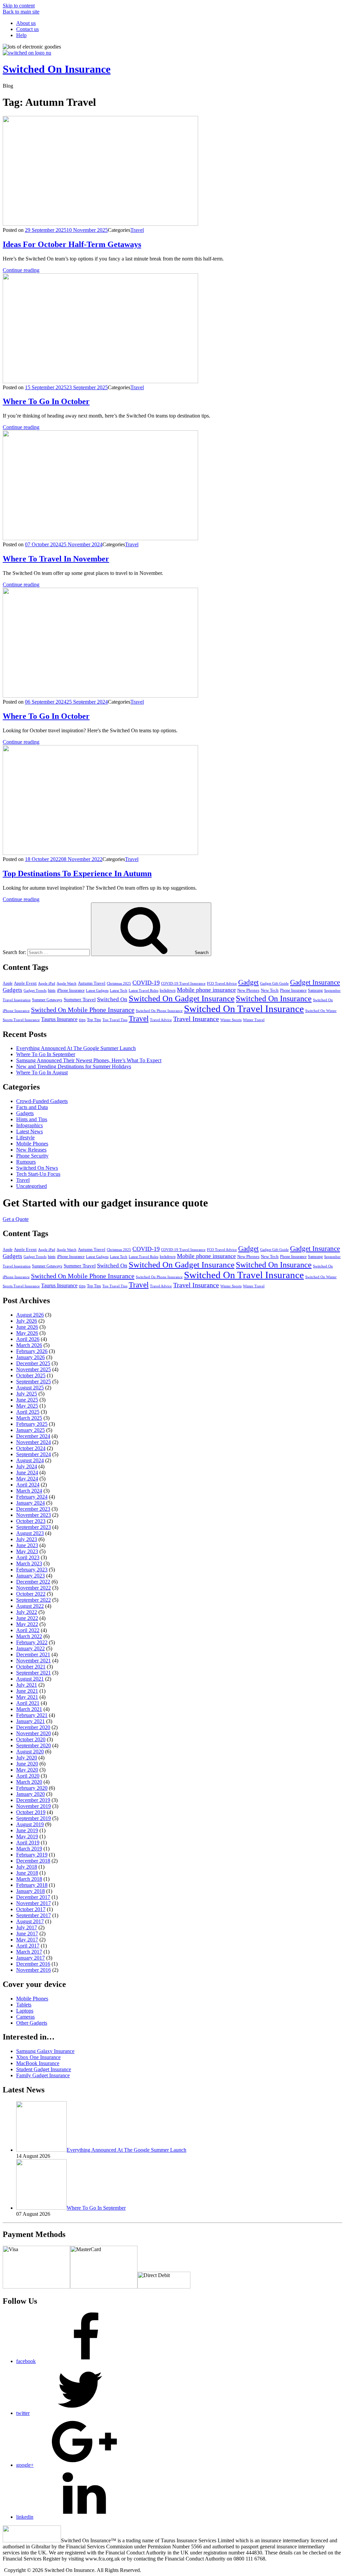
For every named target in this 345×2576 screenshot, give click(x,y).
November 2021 (34, 1661)
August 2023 (30, 1533)
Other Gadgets (32, 2023)
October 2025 (31, 1375)
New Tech (270, 990)
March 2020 (29, 1782)
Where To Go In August (42, 1072)
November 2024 (34, 1442)
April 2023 (28, 1557)
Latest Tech (119, 991)
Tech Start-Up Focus (38, 1174)
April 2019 (28, 1843)
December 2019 (33, 1800)
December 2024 (33, 1436)
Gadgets (12, 990)
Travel (137, 230)
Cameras (25, 2017)
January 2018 (30, 1891)
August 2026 (30, 1315)
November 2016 (34, 1970)
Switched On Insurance (57, 69)
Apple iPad (47, 984)
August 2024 (30, 1460)
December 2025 (33, 1363)
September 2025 (34, 1382)
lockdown (168, 990)
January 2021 (30, 1721)
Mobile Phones (32, 1144)
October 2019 (31, 1812)
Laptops (25, 2011)
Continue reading (21, 270)
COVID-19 (146, 983)
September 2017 (34, 1915)
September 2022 (34, 1600)
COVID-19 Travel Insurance (183, 984)
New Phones (248, 990)
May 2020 (27, 1770)
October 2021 (31, 1667)
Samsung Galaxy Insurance (45, 2051)
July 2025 (27, 1394)
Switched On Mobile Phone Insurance (83, 1010)
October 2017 (31, 1909)
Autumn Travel (92, 983)
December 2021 (33, 1654)
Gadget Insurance (315, 982)
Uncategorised (32, 1186)
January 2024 (30, 1503)
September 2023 (34, 1527)
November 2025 (34, 1369)
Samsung (315, 990)
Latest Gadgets (97, 991)
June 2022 (27, 1618)
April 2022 (28, 1630)
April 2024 (28, 1485)
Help (21, 35)
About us (26, 23)
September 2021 (34, 1673)
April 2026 (28, 1339)
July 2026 (27, 1321)
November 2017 (34, 1903)
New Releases (31, 1150)
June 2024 (27, 1473)
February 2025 (32, 1424)
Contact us (27, 29)
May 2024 (27, 1479)
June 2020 (27, 1764)
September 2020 (34, 1745)
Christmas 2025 (119, 984)
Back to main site (21, 12)
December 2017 (33, 1897)
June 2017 (27, 1934)
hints (52, 990)
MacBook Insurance (38, 2063)
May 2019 (27, 1836)
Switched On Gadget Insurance (182, 998)
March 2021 (29, 1709)
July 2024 (27, 1466)
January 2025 (30, 1430)
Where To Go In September (46, 1054)
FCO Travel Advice (222, 984)
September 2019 (34, 1818)
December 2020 (33, 1727)
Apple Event (25, 983)
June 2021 (27, 1691)
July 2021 (27, 1685)
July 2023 (27, 1539)
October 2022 (31, 1594)
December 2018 (33, 1861)
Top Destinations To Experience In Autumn (77, 873)
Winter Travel (254, 1020)
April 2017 (28, 1946)
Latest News (29, 1131)
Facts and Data (32, 1107)
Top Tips (94, 1020)
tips (82, 1020)
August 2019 (30, 1824)
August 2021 (30, 1679)
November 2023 (34, 1515)
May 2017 (27, 1940)
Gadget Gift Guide (274, 984)
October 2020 (31, 1739)
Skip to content (19, 6)
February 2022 (32, 1642)
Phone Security (32, 1156)
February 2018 (32, 1885)
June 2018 (27, 1873)
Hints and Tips (32, 1119)
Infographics (29, 1125)
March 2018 (29, 1879)
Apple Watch (67, 984)
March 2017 (29, 1952)
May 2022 (27, 1624)
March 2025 (29, 1418)
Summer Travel (80, 999)
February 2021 (32, 1715)
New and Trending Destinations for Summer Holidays (74, 1066)
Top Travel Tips (115, 1020)
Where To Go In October (46, 401)
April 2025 (28, 1412)
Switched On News (37, 1168)
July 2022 (27, 1612)
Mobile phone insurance (206, 990)
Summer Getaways (47, 1000)
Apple (8, 983)
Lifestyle (25, 1138)
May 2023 (27, 1551)
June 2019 (27, 1830)
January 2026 (30, 1357)
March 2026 (29, 1345)
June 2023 (27, 1545)
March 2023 (29, 1563)
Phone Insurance (293, 990)
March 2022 (29, 1636)
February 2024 (32, 1497)
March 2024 (29, 1491)
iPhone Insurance (71, 990)
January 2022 (30, 1648)
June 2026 (27, 1327)
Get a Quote (16, 1219)
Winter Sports (231, 1020)
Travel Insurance (196, 1019)
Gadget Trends (35, 991)
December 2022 (33, 1582)
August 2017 (30, 1921)
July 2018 (27, 1867)
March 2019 (29, 1849)
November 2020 (34, 1733)
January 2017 (30, 1958)
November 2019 (34, 1806)
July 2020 (27, 1758)
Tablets (24, 2005)
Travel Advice (161, 1020)
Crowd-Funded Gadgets (42, 1101)
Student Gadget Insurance (44, 2069)
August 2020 (30, 1752)
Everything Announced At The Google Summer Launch (76, 1048)
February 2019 (32, 1855)
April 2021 (28, 1703)
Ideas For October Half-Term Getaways (72, 244)
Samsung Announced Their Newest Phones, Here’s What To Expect (89, 1060)
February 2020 (32, 1788)
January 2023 (30, 1576)
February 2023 (32, 1570)
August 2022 (30, 1606)
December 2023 (33, 1509)
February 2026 (32, 1351)
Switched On (112, 999)
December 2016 (33, 1964)
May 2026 (27, 1333)
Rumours (26, 1162)
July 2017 (27, 1927)
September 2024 (34, 1454)
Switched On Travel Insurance (244, 1009)
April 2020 (28, 1776)
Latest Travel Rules (144, 991)
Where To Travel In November (56, 559)
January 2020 (30, 1794)
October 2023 (31, 1521)
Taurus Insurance (59, 1019)
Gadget (248, 982)
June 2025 (27, 1400)
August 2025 (30, 1388)
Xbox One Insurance (38, 2057)
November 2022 (34, 1588)
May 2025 (27, 1406)
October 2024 (31, 1448)
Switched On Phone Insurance (159, 1011)
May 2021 (27, 1697)
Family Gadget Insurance (43, 2075)
